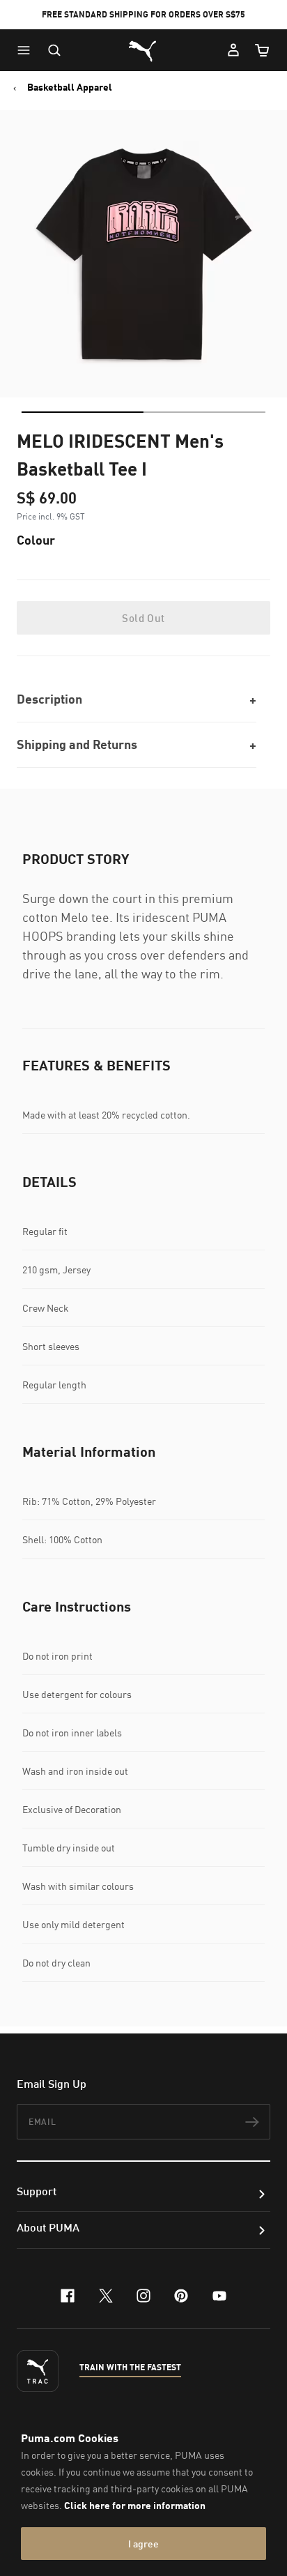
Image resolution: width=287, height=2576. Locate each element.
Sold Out (143, 618)
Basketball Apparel (70, 87)
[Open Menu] (27, 50)
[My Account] (233, 50)
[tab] (83, 412)
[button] (27, 50)
